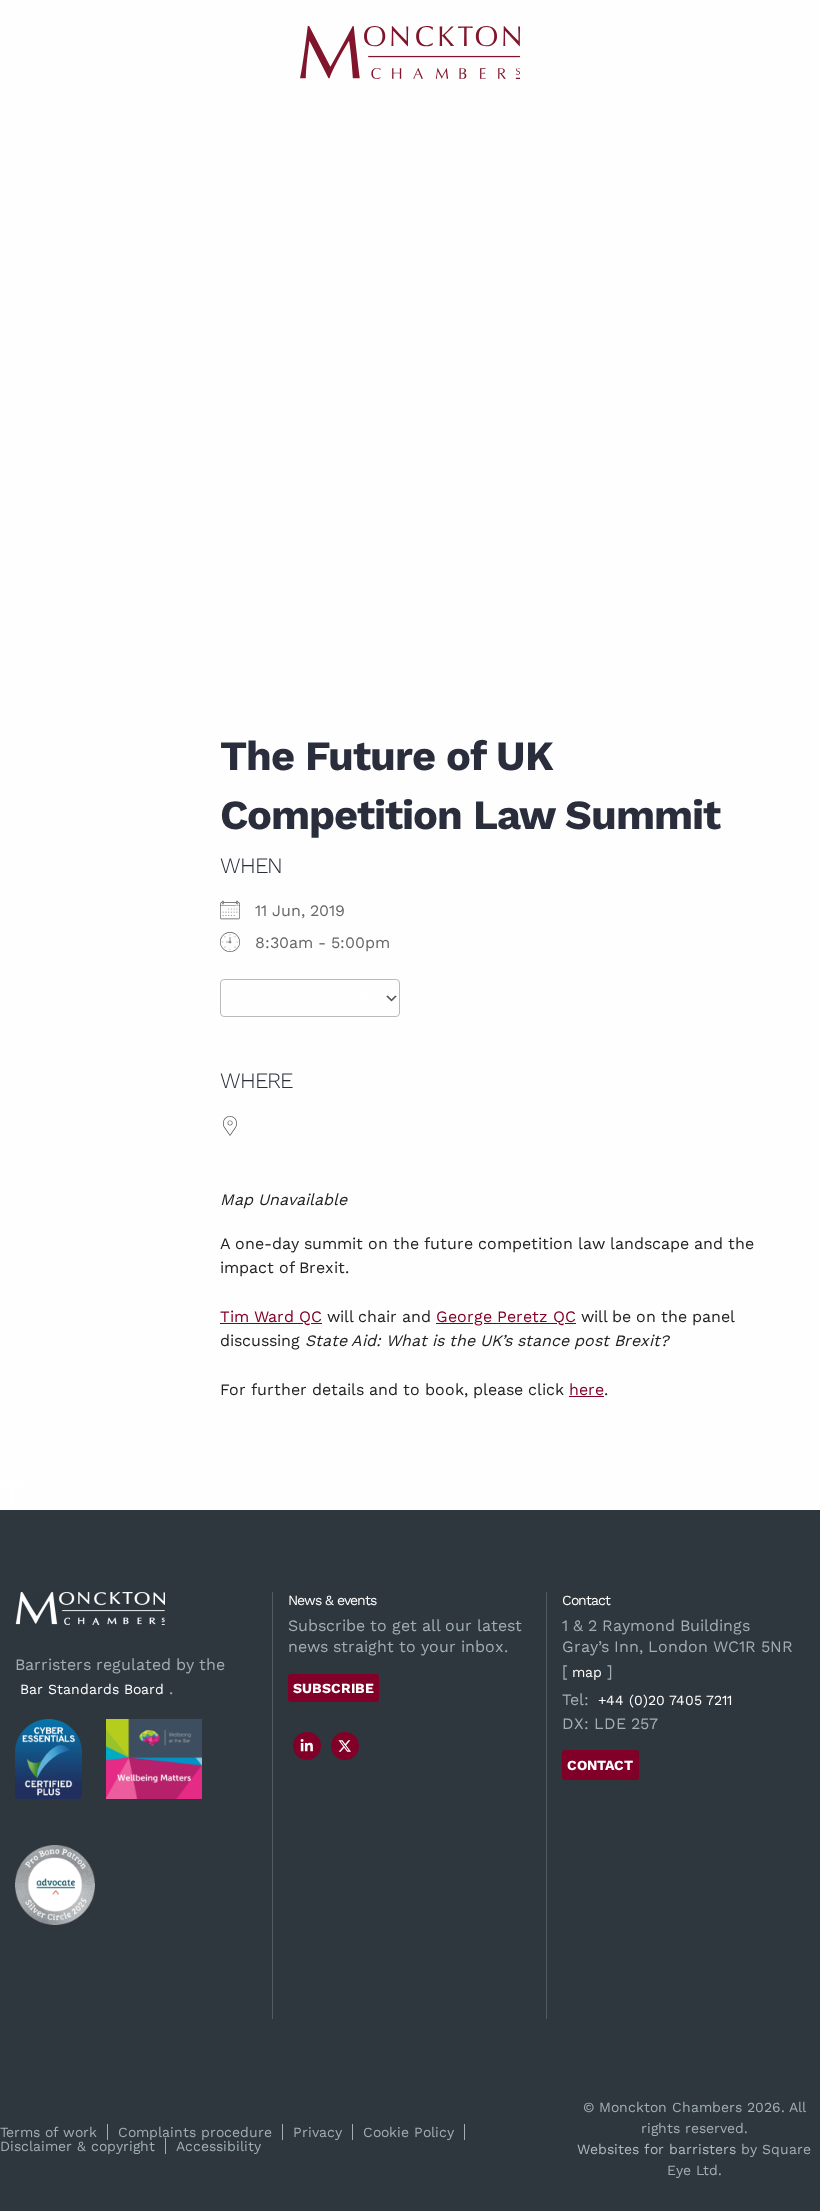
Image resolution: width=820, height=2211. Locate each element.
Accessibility (218, 2146)
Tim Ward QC (271, 1316)
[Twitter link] (345, 1746)
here (586, 1389)
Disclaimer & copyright (77, 2146)
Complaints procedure (195, 2132)
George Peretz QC (506, 1316)
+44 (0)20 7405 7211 (665, 1700)
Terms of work (48, 2132)
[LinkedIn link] (307, 1746)
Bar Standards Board (92, 1689)
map (587, 1672)
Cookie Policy (408, 2132)
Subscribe (333, 1688)
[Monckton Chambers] (410, 52)
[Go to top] (12, 1497)
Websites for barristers (656, 2149)
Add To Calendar (310, 998)
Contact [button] (600, 1765)
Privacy (317, 2132)
